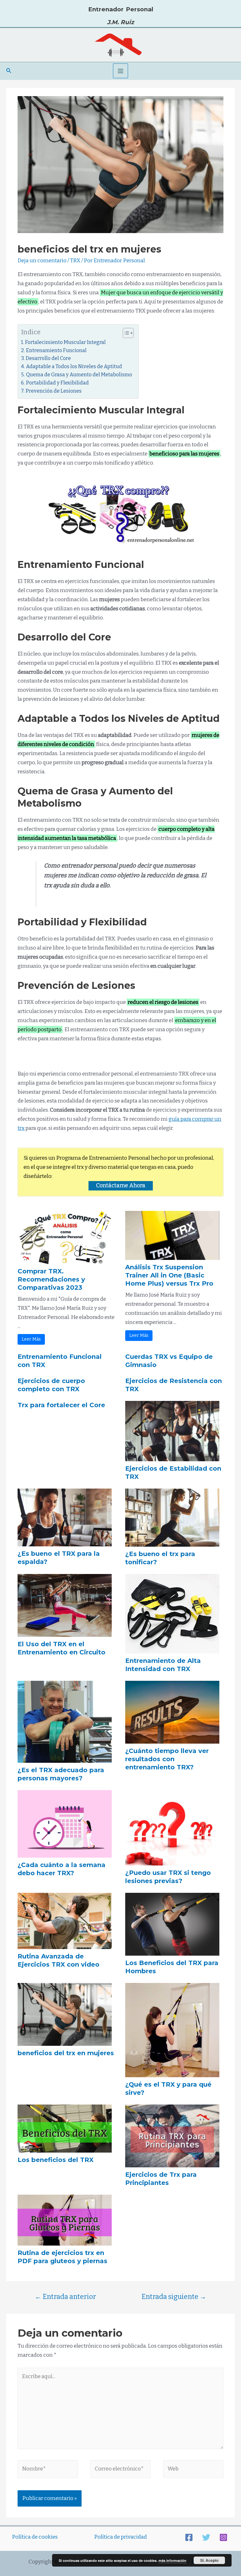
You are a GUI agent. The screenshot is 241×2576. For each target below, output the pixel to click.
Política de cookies (35, 2537)
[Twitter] (206, 2537)
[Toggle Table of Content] (125, 333)
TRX (75, 261)
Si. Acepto (209, 2560)
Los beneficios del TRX (56, 2160)
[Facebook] (189, 2537)
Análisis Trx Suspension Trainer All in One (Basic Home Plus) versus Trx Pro (169, 1275)
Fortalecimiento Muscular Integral (65, 342)
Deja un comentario (42, 261)
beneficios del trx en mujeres (66, 2053)
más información (172, 2560)
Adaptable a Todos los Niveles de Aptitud (74, 366)
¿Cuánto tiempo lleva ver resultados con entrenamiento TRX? (167, 1759)
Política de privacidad (120, 2537)
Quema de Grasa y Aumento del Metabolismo (79, 375)
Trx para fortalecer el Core (61, 1405)
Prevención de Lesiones (54, 391)
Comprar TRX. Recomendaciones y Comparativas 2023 (51, 1279)
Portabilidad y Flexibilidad (57, 383)
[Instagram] (223, 2537)
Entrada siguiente (174, 2297)
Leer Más (31, 1339)
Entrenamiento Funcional (56, 350)
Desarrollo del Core (48, 358)
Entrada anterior (65, 2297)
